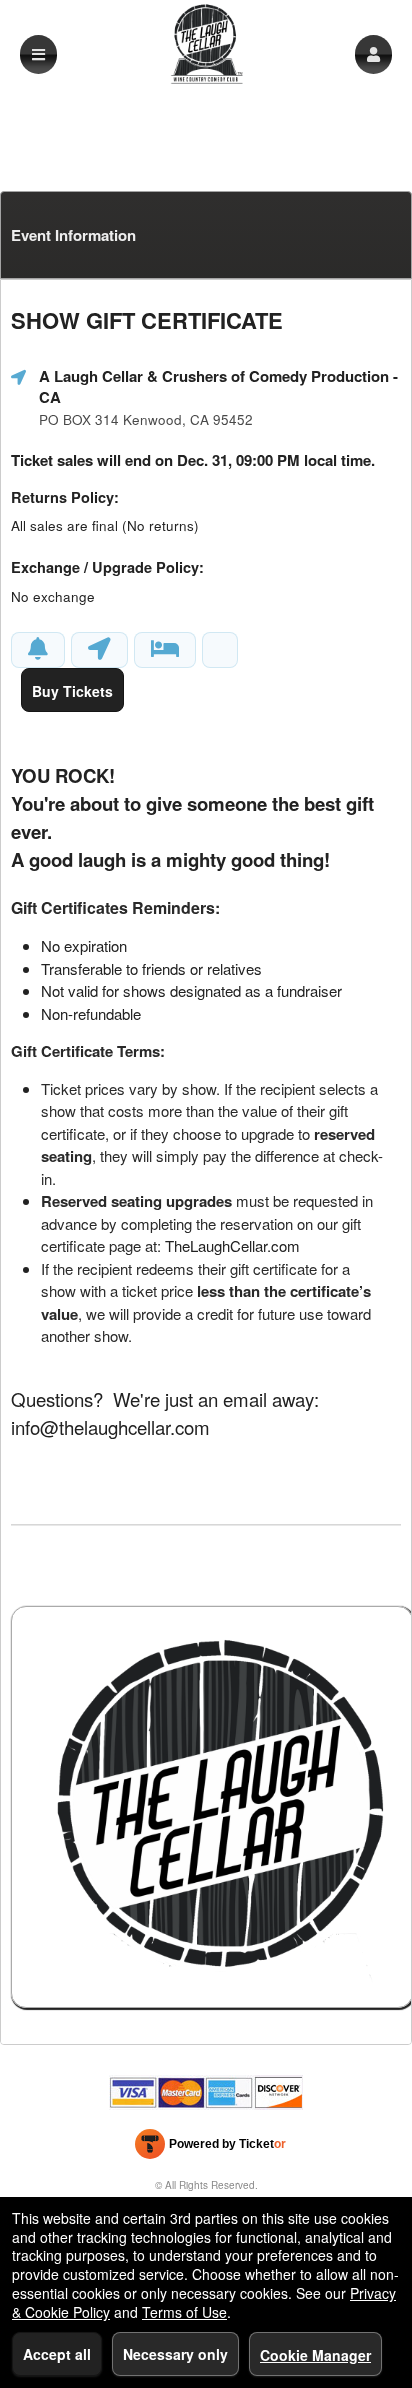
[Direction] (99, 650)
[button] (373, 54)
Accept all (57, 2354)
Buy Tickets (72, 691)
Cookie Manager (315, 2355)
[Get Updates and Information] (38, 650)
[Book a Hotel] (165, 650)
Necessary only (175, 2354)
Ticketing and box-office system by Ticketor (210, 2148)
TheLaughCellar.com (232, 1245)
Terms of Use (184, 2312)
